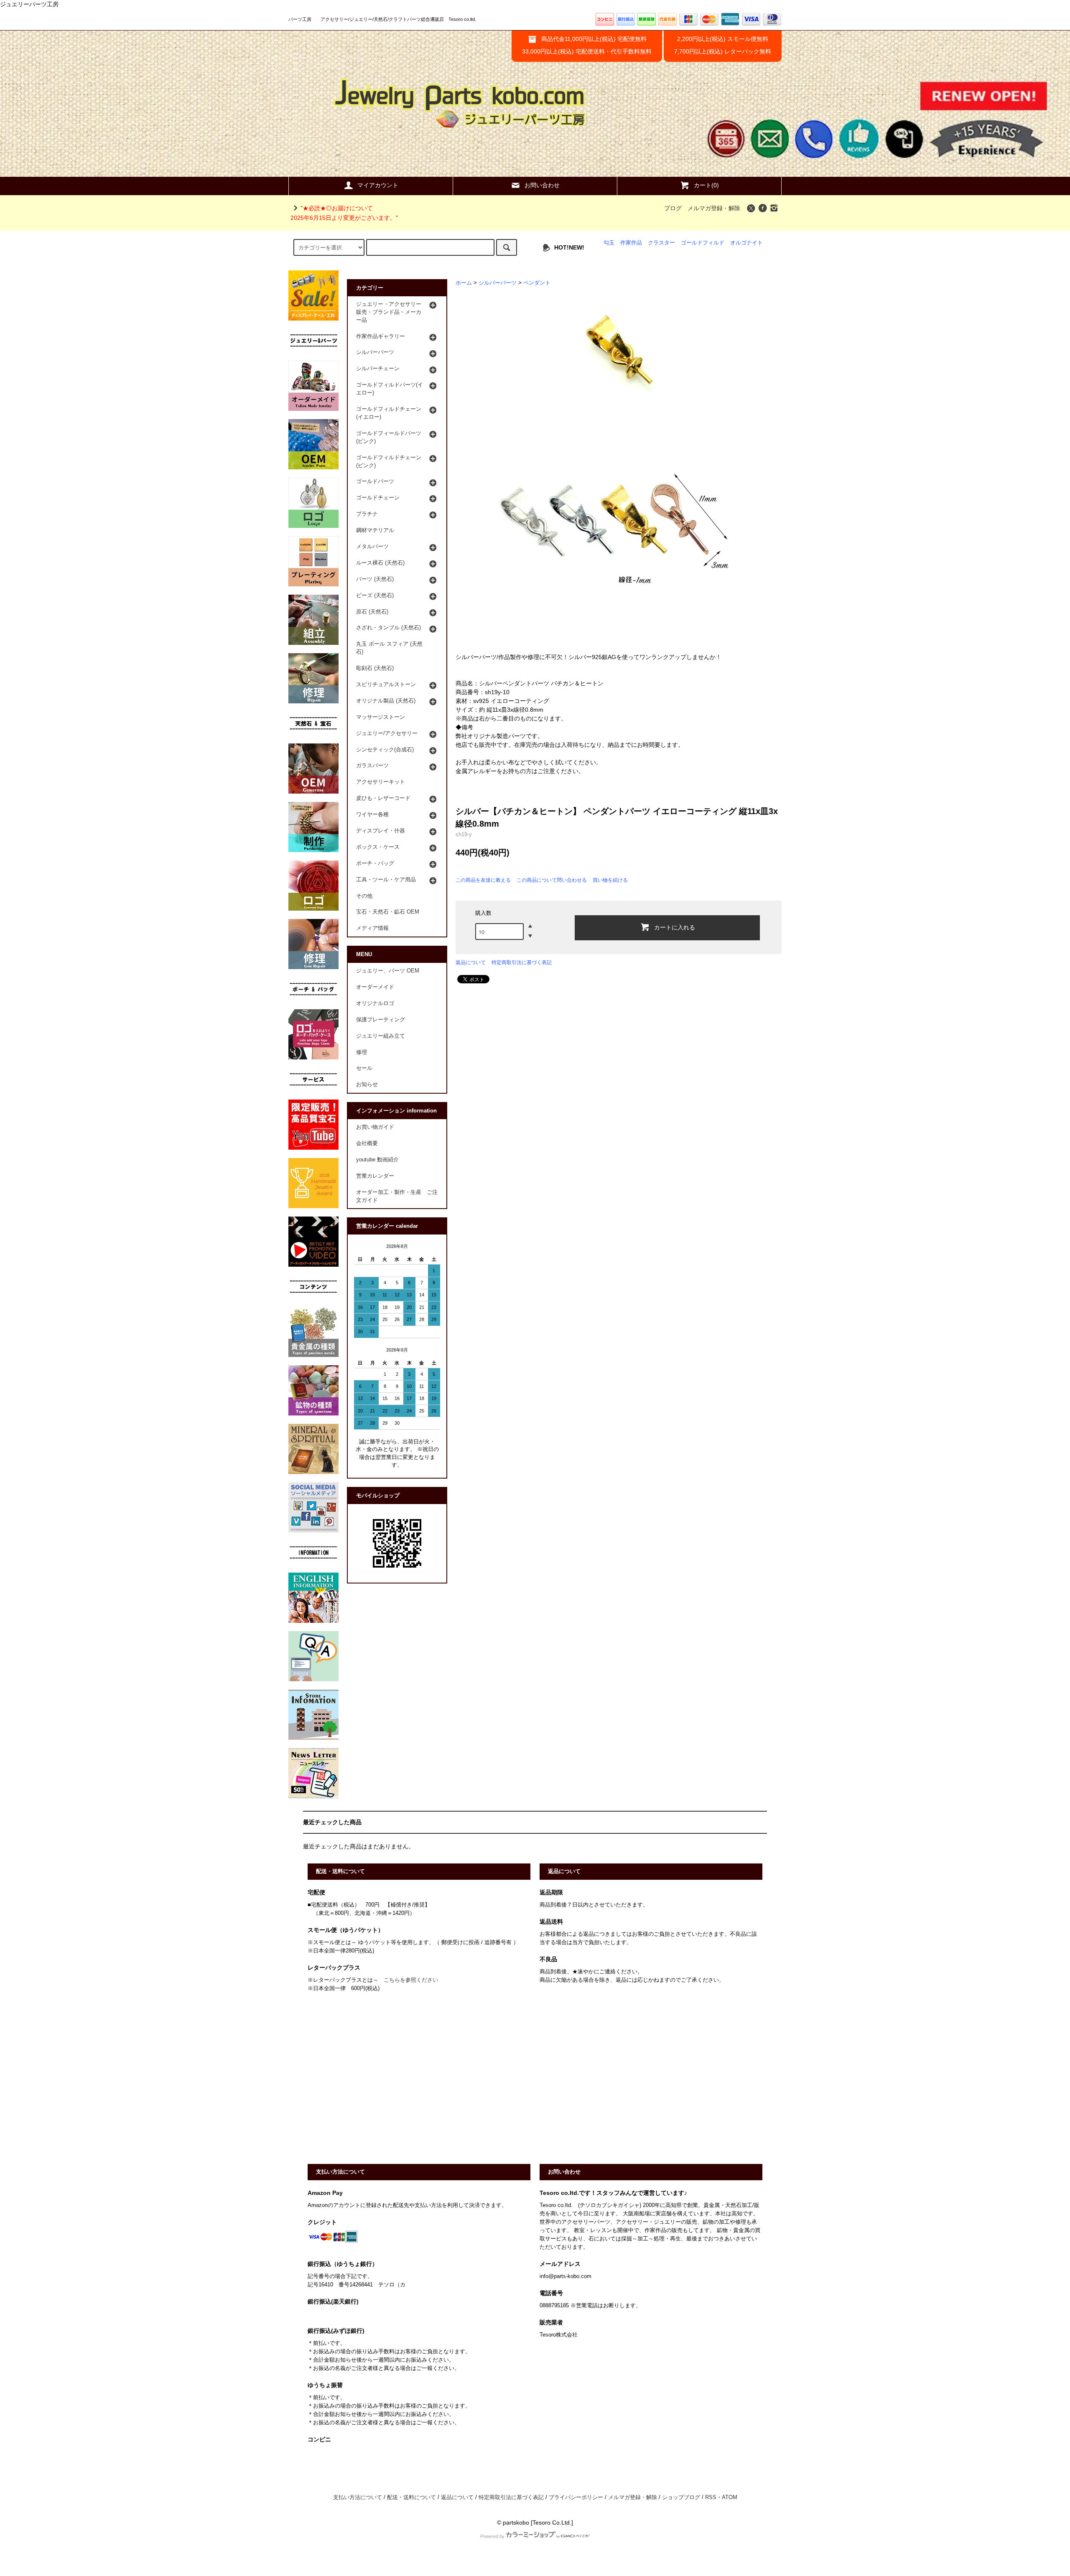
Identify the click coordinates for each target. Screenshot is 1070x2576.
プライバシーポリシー (576, 2497)
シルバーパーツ (498, 283)
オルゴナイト (746, 243)
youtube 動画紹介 (377, 1160)
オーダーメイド (375, 987)
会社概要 (367, 1143)
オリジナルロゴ (375, 1003)
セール (364, 1068)
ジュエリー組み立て (381, 1036)
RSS (711, 2497)
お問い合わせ (542, 185)
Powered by (492, 2536)
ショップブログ (681, 2497)
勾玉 (609, 243)
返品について (471, 962)
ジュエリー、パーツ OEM (388, 971)
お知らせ (367, 1084)
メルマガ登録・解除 (714, 208)
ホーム (464, 283)
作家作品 (631, 243)
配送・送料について (411, 2497)
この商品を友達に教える (483, 880)
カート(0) (706, 185)
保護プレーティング (381, 1020)
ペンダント (537, 283)
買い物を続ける (610, 880)
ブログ (673, 208)
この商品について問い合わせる (552, 880)
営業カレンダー (375, 1176)
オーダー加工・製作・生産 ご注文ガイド (397, 1196)
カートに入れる (675, 927)
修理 (362, 1052)
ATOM (730, 2497)
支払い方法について (358, 2497)
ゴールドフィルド (703, 243)
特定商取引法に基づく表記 (522, 962)
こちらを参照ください (411, 1980)
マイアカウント (378, 185)
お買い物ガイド (375, 1127)
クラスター (661, 243)
